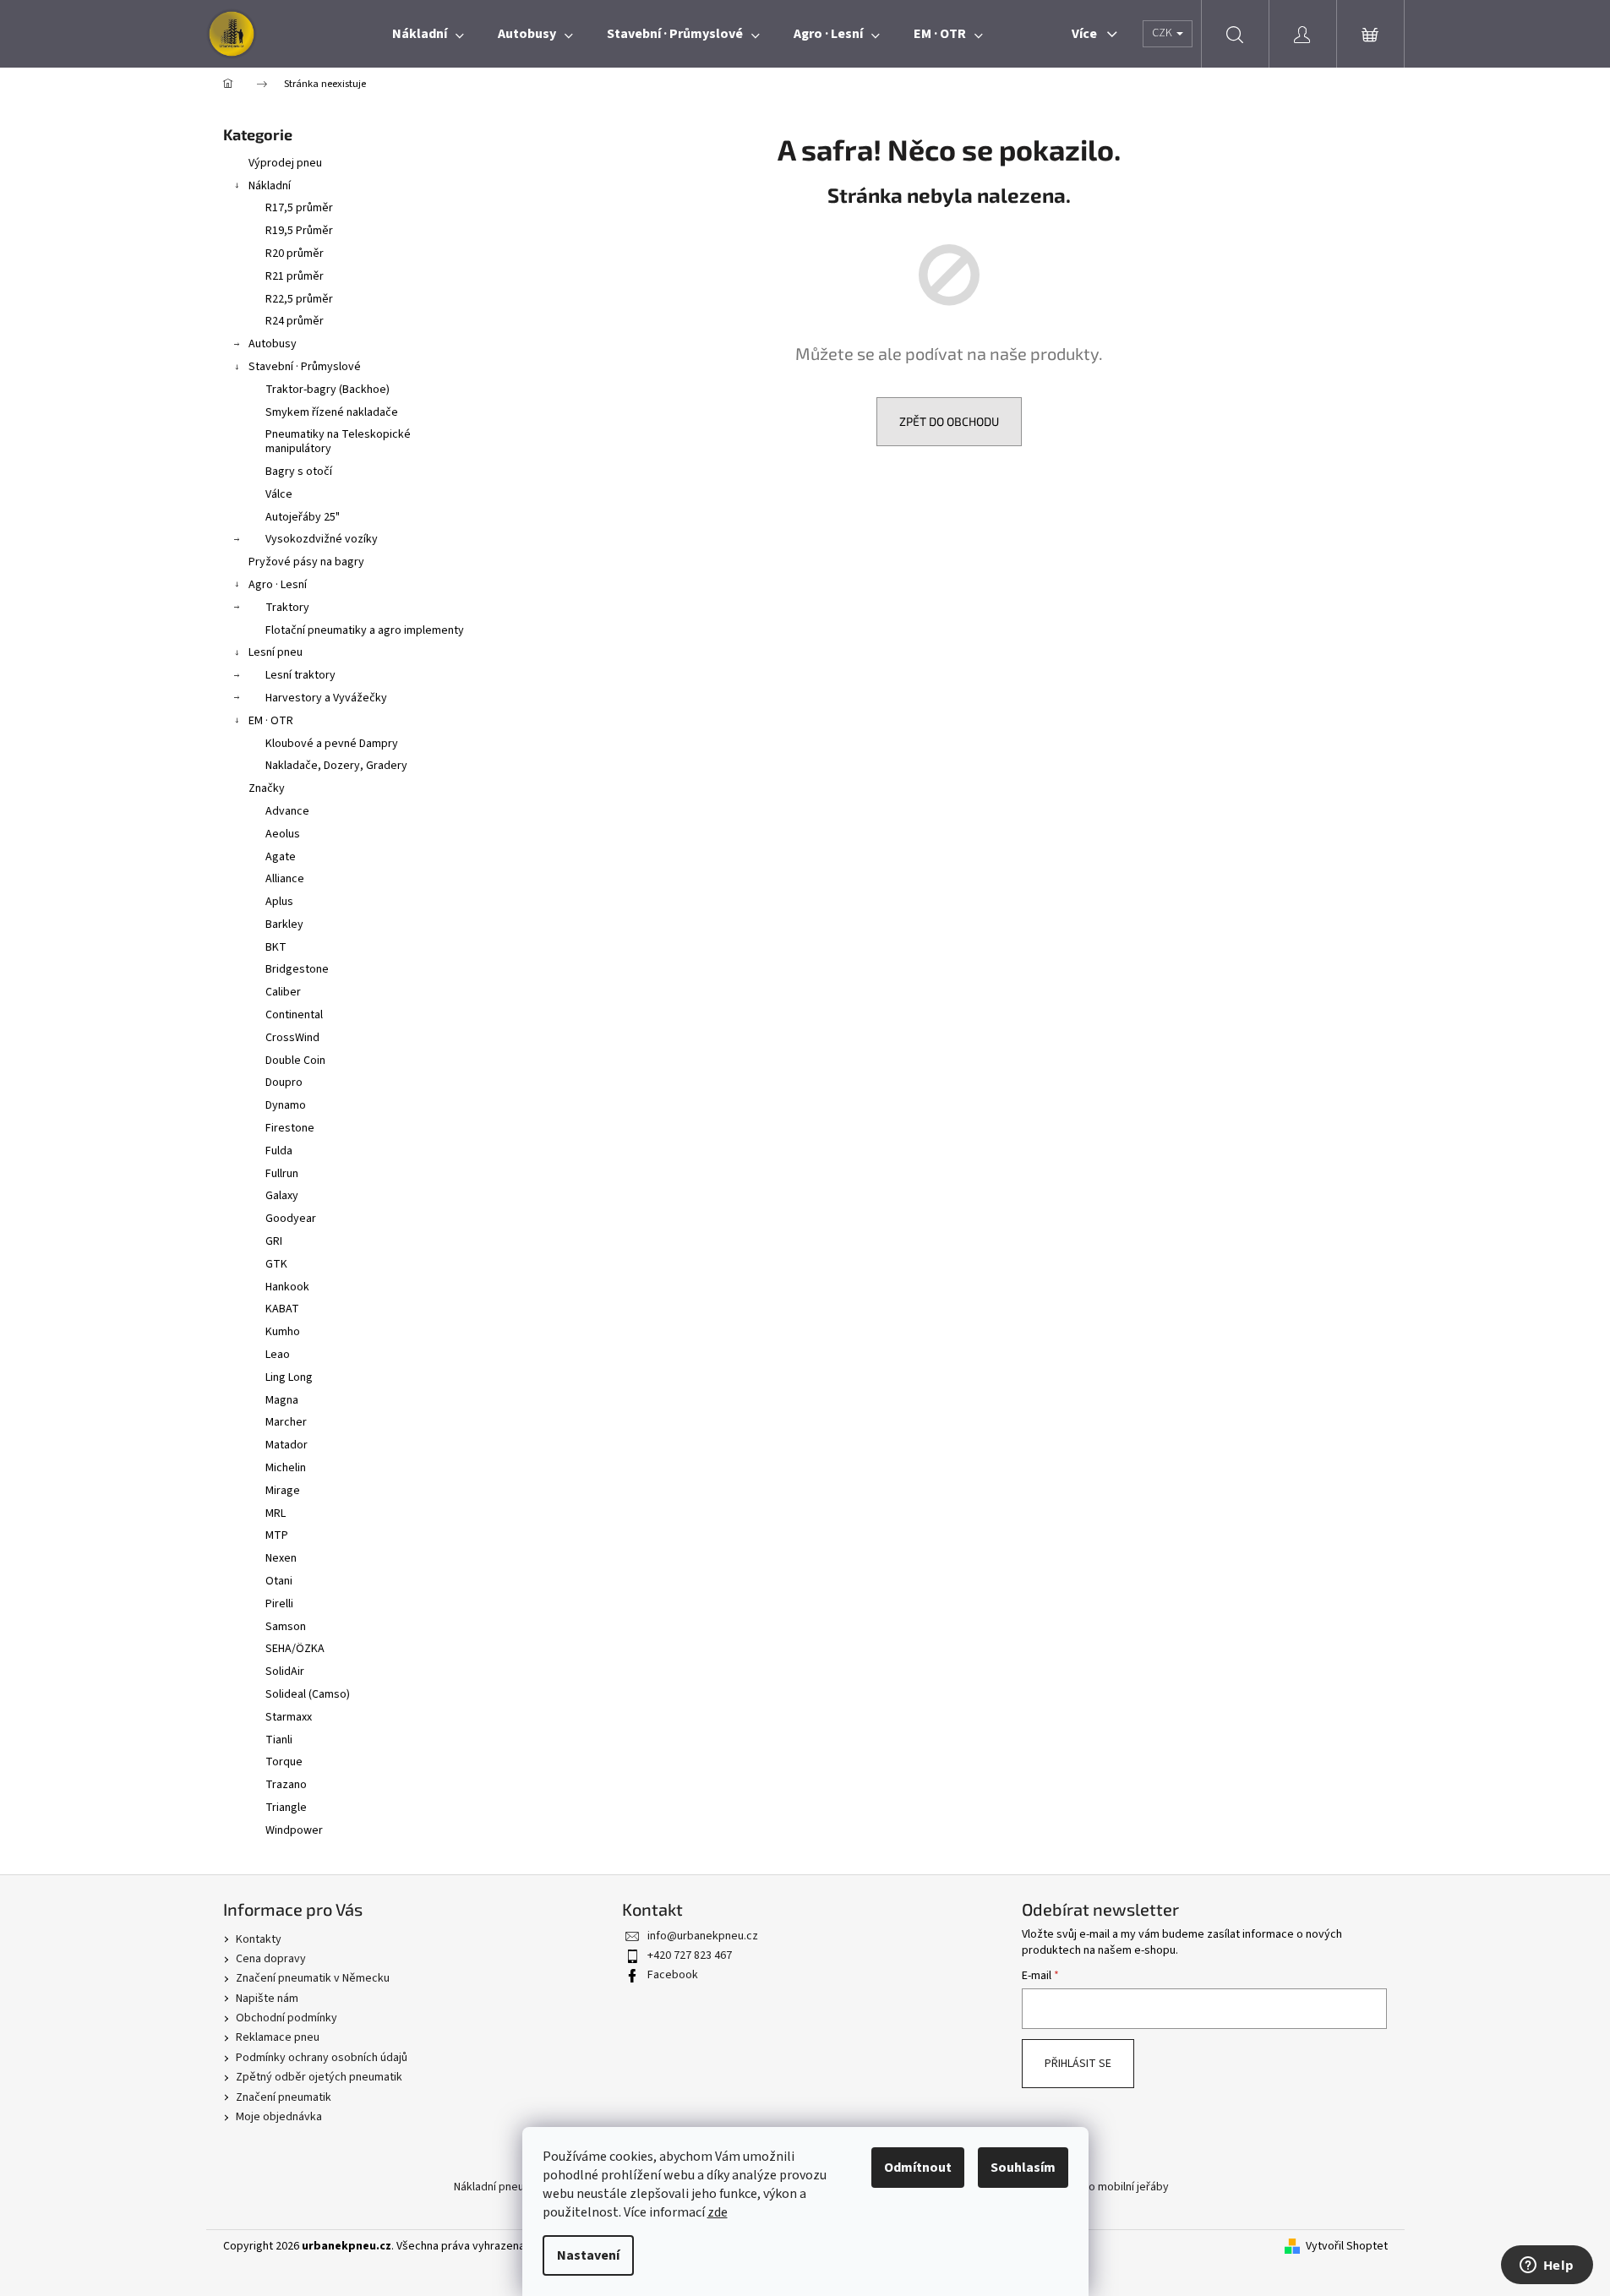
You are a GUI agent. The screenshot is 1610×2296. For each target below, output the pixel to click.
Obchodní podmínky (287, 2018)
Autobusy (273, 344)
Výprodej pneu (285, 163)
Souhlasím (1023, 2168)
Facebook (673, 1975)
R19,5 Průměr (299, 231)
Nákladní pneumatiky (506, 2187)
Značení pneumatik (284, 2097)
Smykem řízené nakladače (332, 412)
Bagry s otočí (299, 472)
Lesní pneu (276, 652)
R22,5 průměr (299, 299)
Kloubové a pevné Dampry (332, 744)
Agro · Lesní (278, 585)
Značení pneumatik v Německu (313, 1978)
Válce (279, 494)
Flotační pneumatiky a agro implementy (365, 630)
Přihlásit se (1078, 2064)
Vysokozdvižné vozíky (322, 539)
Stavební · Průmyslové (305, 367)
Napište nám (267, 1999)
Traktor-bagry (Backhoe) (327, 390)
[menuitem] (428, 34)
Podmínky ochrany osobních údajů (322, 2058)
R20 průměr (295, 254)
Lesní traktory (300, 675)
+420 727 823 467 (690, 1955)
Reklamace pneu (278, 2037)
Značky (267, 788)
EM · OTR (271, 721)
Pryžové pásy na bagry (306, 562)
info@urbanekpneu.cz (703, 1936)
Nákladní (270, 186)
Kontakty (259, 1939)
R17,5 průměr (299, 208)
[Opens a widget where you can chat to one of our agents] (1547, 2266)
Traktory (287, 608)
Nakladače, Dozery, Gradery (336, 766)
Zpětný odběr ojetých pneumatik (319, 2077)
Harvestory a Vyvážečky (326, 698)
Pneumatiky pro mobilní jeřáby (1092, 2187)
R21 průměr (295, 276)
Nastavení (588, 2255)
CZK (1163, 33)
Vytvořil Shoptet (1347, 2247)
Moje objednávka (279, 2117)
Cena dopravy (271, 1959)
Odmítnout (918, 2168)
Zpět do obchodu (949, 421)
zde (718, 2212)
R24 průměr (295, 321)
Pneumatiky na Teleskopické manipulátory (338, 442)
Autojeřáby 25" (303, 517)
